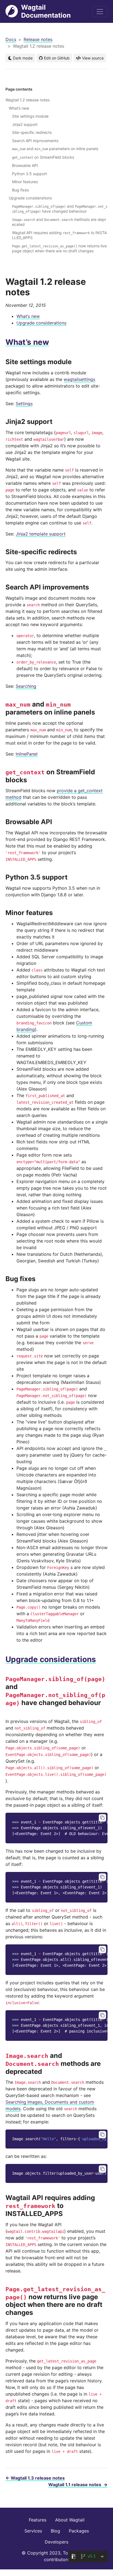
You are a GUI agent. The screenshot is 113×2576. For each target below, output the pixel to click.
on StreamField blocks (43, 157)
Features (38, 2520)
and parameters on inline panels (55, 149)
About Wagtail (70, 2520)
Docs (11, 39)
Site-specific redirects (32, 132)
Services (33, 2531)
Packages (79, 2531)
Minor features (25, 182)
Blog (55, 2531)
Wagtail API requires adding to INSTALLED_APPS (59, 235)
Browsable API (25, 165)
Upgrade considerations (41, 323)
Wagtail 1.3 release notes (35, 2478)
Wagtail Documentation (46, 11)
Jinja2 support (25, 124)
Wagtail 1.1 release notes (78, 2485)
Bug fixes (20, 190)
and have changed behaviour (60, 209)
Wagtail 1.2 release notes (28, 100)
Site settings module (30, 116)
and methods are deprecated (59, 222)
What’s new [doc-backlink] (27, 342)
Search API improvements (35, 141)
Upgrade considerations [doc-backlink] (51, 1659)
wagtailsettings (79, 379)
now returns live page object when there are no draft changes (59, 248)
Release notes (38, 39)
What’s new (28, 316)
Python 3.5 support (29, 174)
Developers (56, 2542)
